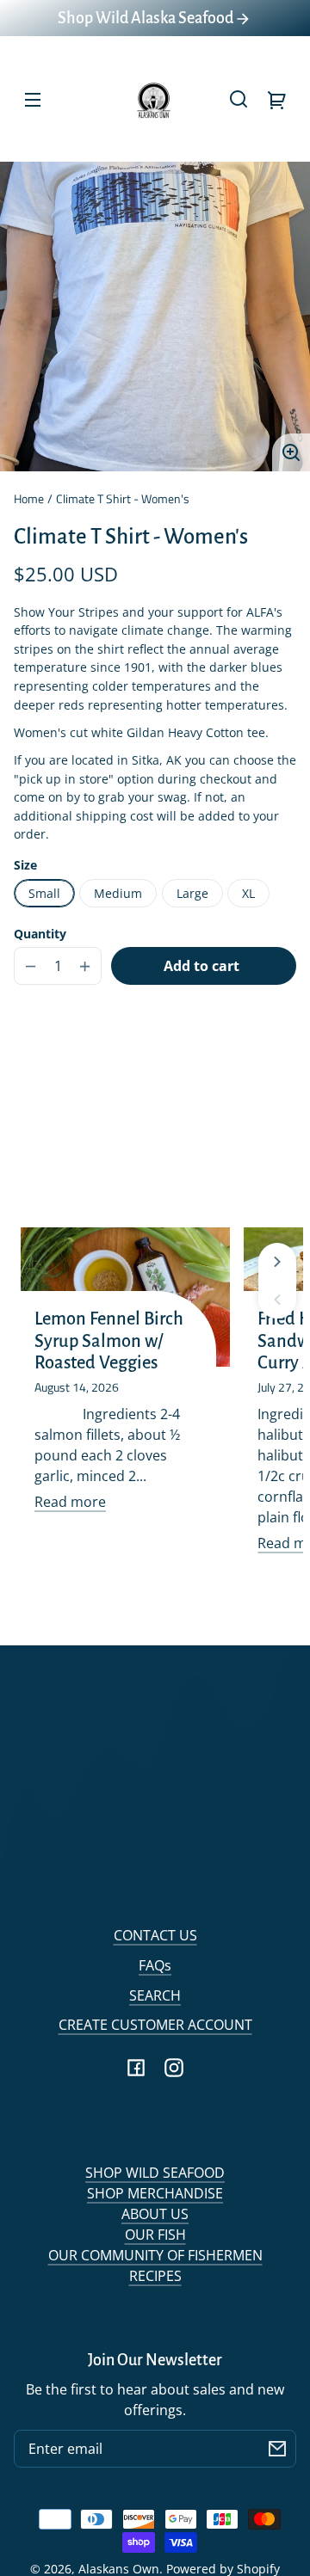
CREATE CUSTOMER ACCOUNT (155, 2025)
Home (29, 500)
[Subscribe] (277, 2449)
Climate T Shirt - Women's (123, 500)
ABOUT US (155, 2214)
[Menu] (33, 99)
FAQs (155, 1965)
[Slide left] (277, 1300)
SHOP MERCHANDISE (155, 2193)
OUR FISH (155, 2235)
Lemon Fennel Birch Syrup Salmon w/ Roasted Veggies (109, 1341)
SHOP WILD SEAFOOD (155, 2173)
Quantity (40, 934)
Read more (70, 1502)
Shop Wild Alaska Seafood (147, 18)
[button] (239, 99)
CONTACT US (155, 1935)
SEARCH (155, 1995)
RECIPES (155, 2276)
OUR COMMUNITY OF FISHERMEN (155, 2255)
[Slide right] (277, 1262)
